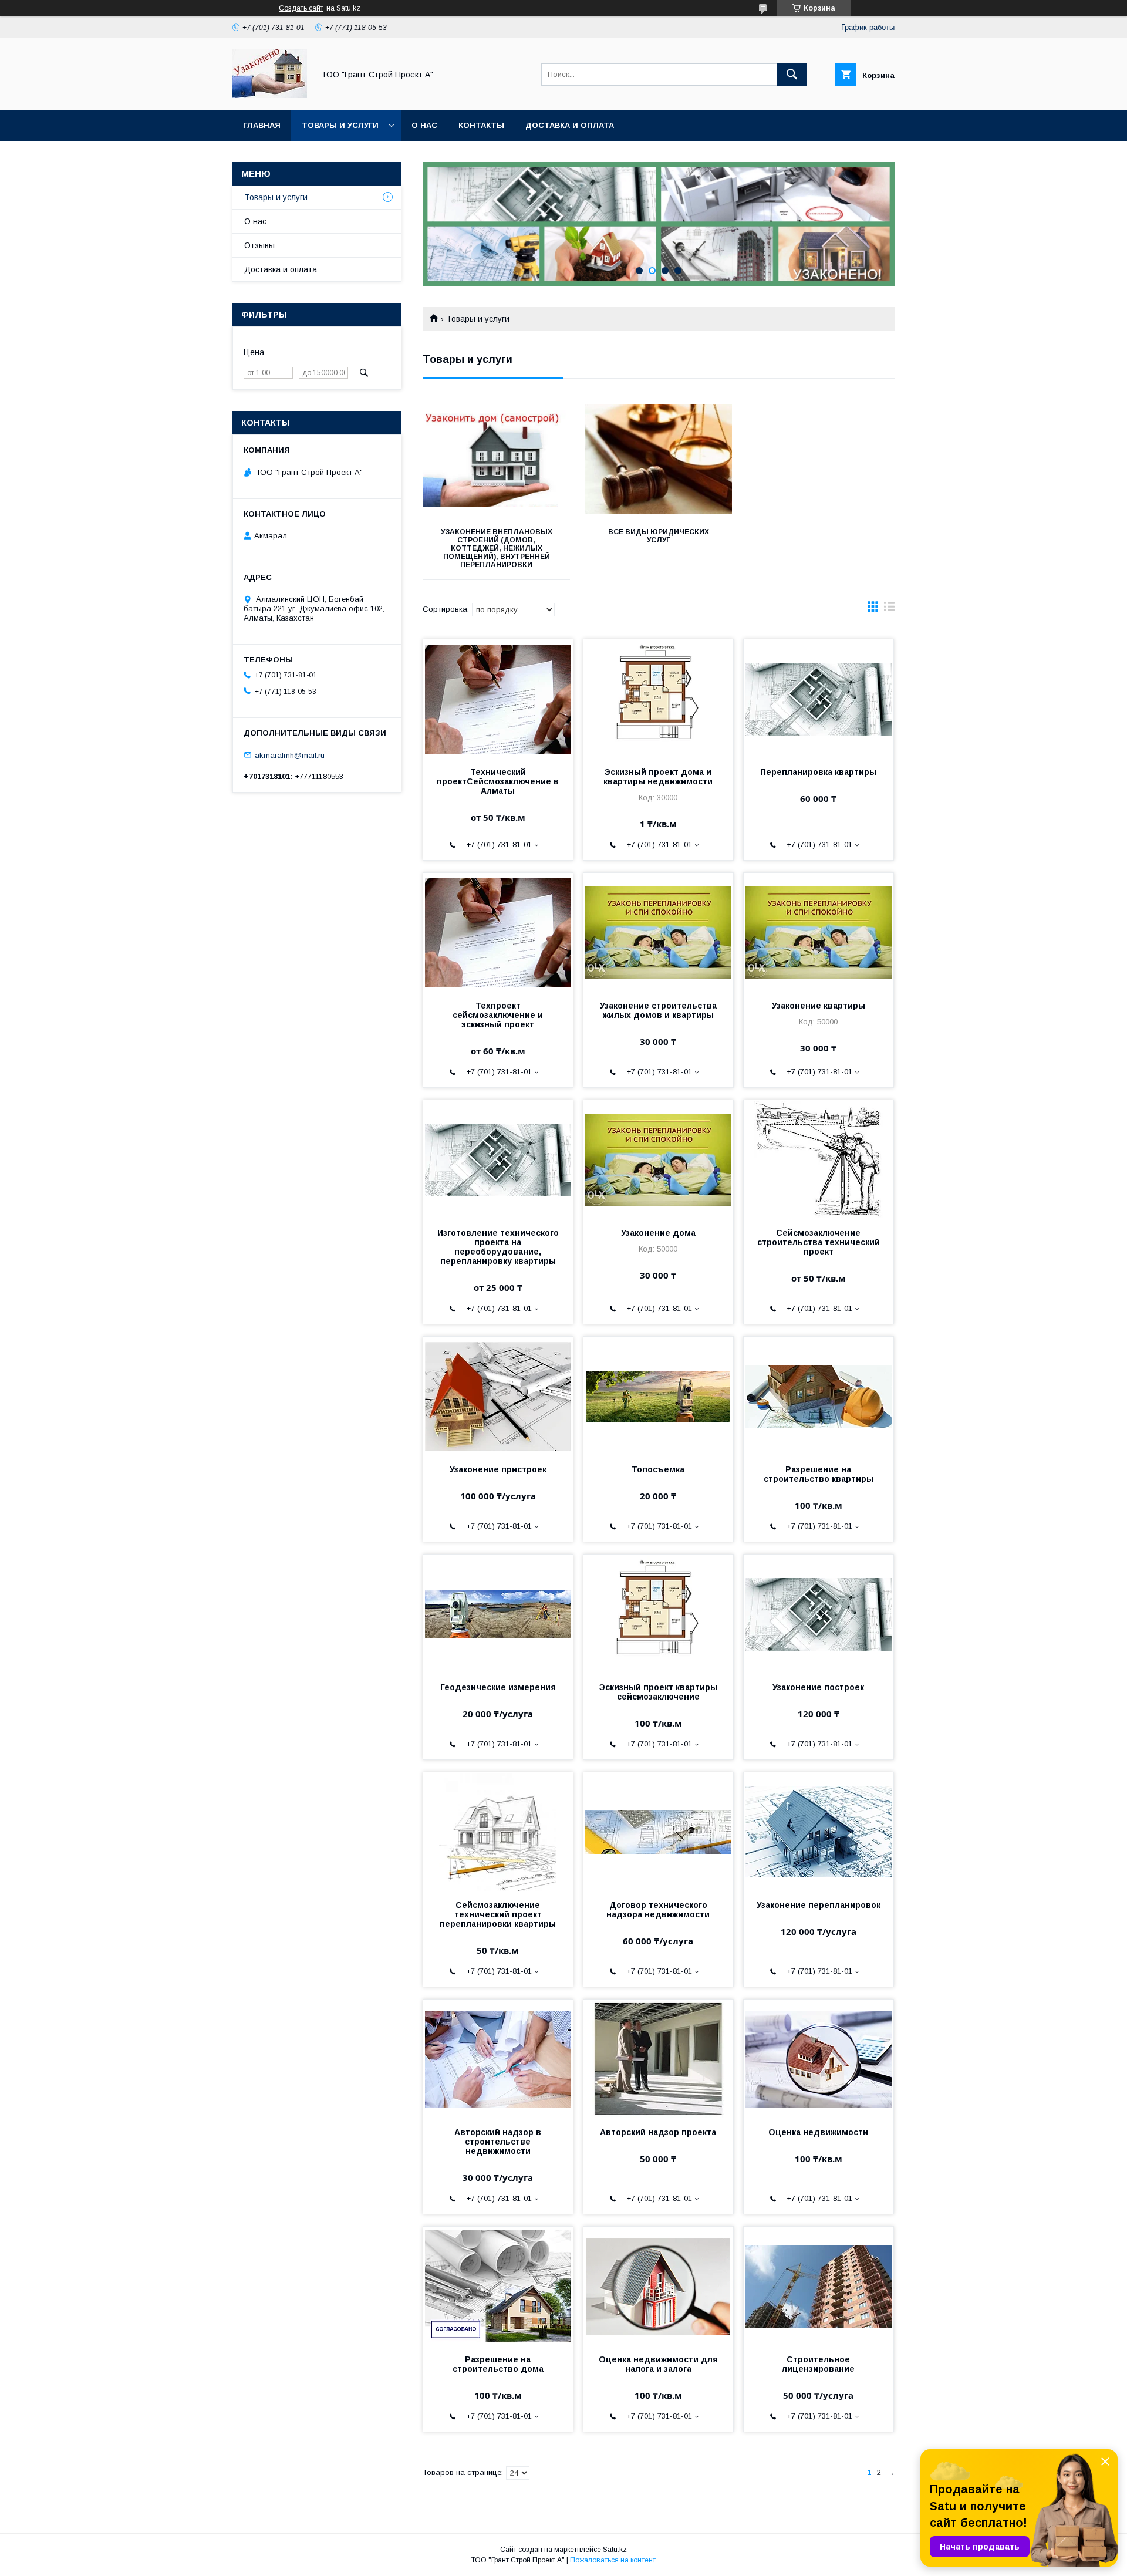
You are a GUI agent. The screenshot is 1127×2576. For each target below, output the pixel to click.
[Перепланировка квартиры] (819, 698)
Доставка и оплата (570, 125)
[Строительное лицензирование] (819, 2285)
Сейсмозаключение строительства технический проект (819, 1242)
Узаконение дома (658, 1233)
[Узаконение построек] (819, 1613)
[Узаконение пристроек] (498, 1395)
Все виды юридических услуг (659, 536)
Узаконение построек (818, 1687)
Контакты (481, 125)
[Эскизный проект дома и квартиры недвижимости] (658, 698)
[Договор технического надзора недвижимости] (658, 1831)
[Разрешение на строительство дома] (498, 2285)
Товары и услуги (340, 125)
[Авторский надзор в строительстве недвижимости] (498, 2058)
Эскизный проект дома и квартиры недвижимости (658, 777)
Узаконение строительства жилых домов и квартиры (658, 1010)
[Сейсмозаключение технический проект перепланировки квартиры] (498, 1831)
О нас (424, 125)
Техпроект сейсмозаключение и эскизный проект (498, 1015)
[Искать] (792, 75)
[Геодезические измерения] (498, 1613)
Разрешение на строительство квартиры (819, 1474)
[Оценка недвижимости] (819, 2058)
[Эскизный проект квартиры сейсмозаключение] (658, 1613)
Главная (262, 125)
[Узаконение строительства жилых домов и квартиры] (658, 932)
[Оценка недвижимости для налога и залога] (658, 2285)
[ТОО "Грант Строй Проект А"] (270, 95)
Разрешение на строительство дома (498, 2364)
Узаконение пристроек (498, 1469)
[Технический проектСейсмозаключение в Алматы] (498, 698)
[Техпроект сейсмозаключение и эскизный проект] (498, 932)
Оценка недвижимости (818, 2132)
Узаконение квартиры (819, 1006)
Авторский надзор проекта (658, 2132)
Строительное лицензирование (818, 2364)
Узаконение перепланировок (819, 1905)
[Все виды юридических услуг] (659, 458)
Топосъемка (658, 1469)
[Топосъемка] (658, 1395)
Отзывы (259, 245)
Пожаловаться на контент (613, 2560)
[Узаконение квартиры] (819, 932)
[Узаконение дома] (658, 1159)
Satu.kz (615, 2550)
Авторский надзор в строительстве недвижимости (498, 2142)
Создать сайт (301, 8)
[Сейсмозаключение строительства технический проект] (819, 1159)
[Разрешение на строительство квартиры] (819, 1395)
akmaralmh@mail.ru (290, 755)
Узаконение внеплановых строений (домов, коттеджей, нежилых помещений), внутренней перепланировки (497, 548)
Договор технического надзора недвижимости (658, 1910)
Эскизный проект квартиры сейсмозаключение (658, 1692)
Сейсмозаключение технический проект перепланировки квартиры (498, 1914)
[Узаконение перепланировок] (819, 1831)
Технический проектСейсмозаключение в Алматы (498, 781)
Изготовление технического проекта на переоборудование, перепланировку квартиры (498, 1247)
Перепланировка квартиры (818, 772)
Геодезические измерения (498, 1687)
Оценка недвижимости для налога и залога (658, 2364)
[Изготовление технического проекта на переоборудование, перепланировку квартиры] (498, 1159)
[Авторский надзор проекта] (658, 2058)
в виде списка (889, 609)
